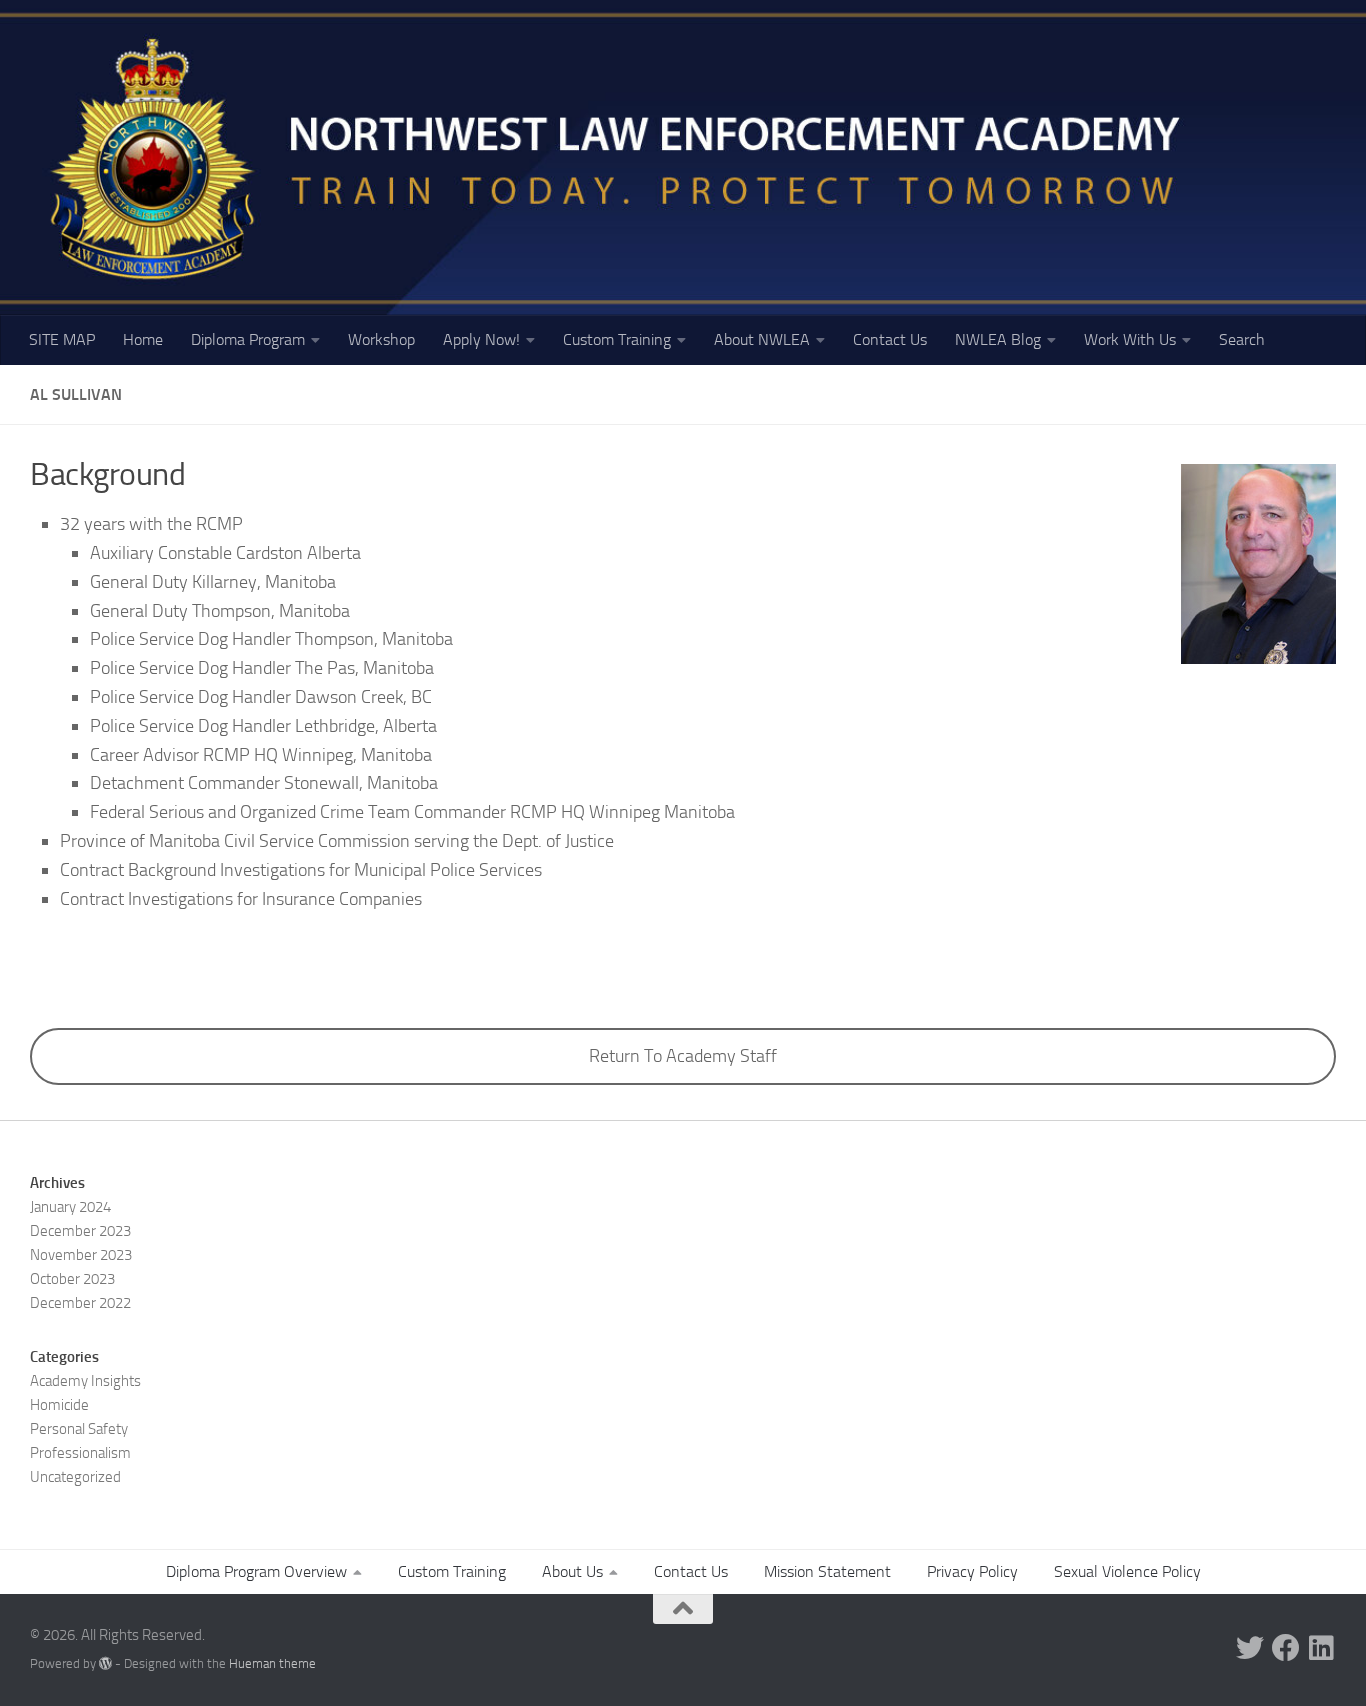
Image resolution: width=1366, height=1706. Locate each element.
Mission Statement (827, 1571)
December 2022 (80, 1303)
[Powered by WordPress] (105, 1663)
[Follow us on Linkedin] (1322, 1648)
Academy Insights (85, 1381)
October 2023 (72, 1279)
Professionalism (80, 1453)
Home (143, 339)
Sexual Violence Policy (1127, 1571)
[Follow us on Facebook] (1286, 1648)
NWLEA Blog (998, 339)
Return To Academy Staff (683, 1056)
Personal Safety (79, 1429)
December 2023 (80, 1231)
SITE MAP (62, 339)
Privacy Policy (972, 1571)
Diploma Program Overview (256, 1571)
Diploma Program (248, 339)
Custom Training (617, 339)
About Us (572, 1571)
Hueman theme (272, 1663)
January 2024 (70, 1207)
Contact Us (890, 339)
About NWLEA (762, 339)
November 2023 (81, 1255)
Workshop (381, 339)
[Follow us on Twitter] (1250, 1648)
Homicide (59, 1405)
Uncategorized (75, 1477)
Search (1242, 339)
